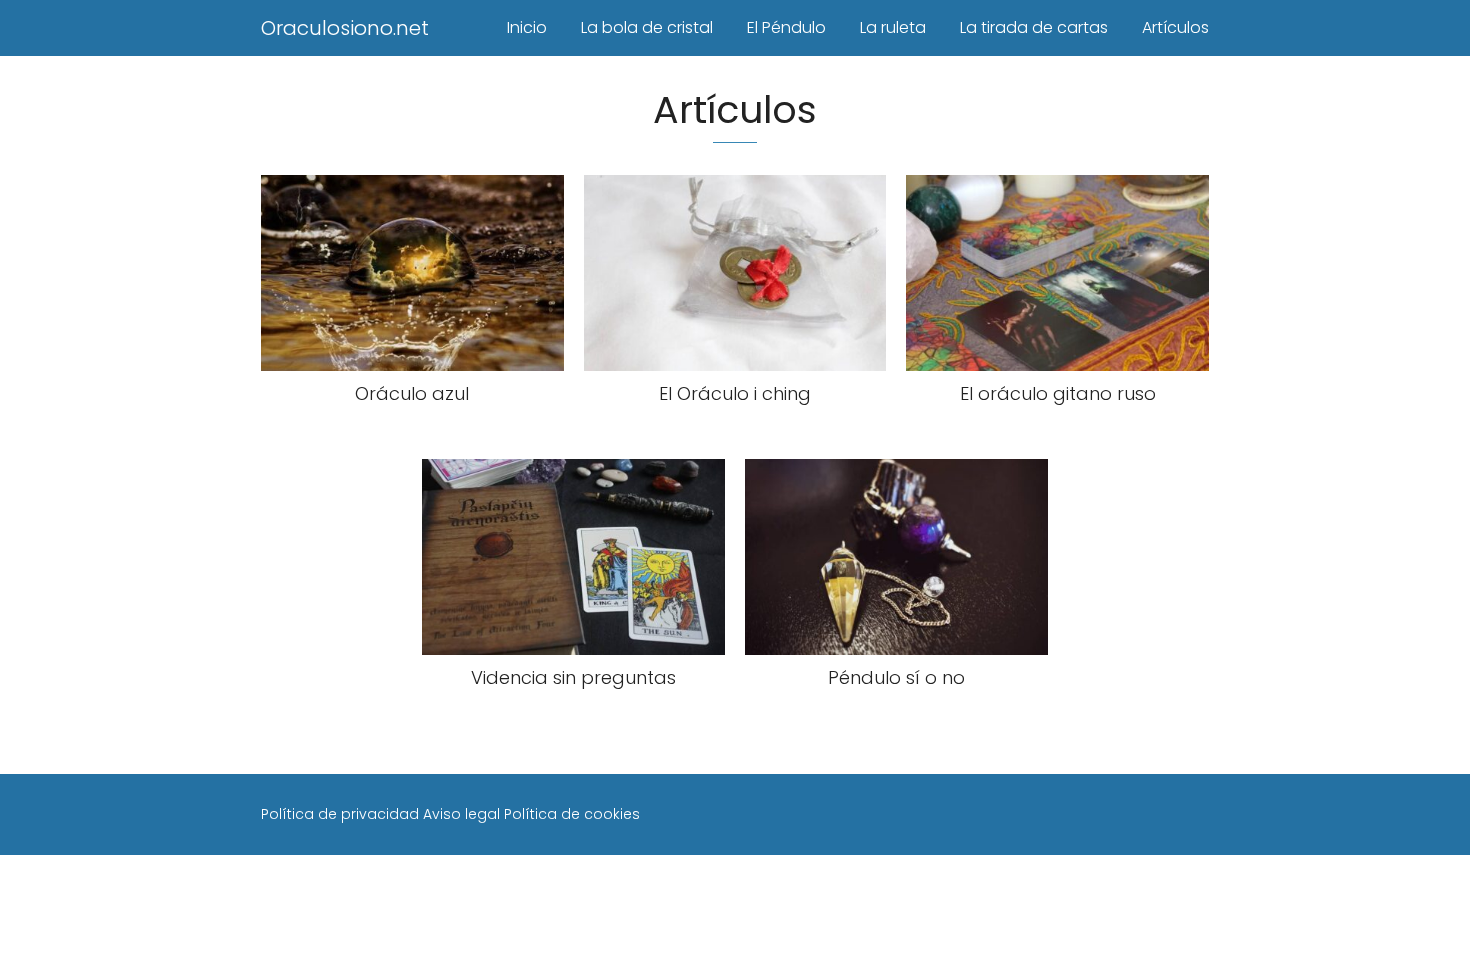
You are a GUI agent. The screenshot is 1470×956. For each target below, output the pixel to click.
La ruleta (893, 27)
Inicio (527, 27)
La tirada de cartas (1034, 27)
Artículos (1175, 27)
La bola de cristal (647, 27)
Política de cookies (572, 814)
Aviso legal (461, 814)
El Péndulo (786, 27)
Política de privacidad (340, 814)
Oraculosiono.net (345, 28)
